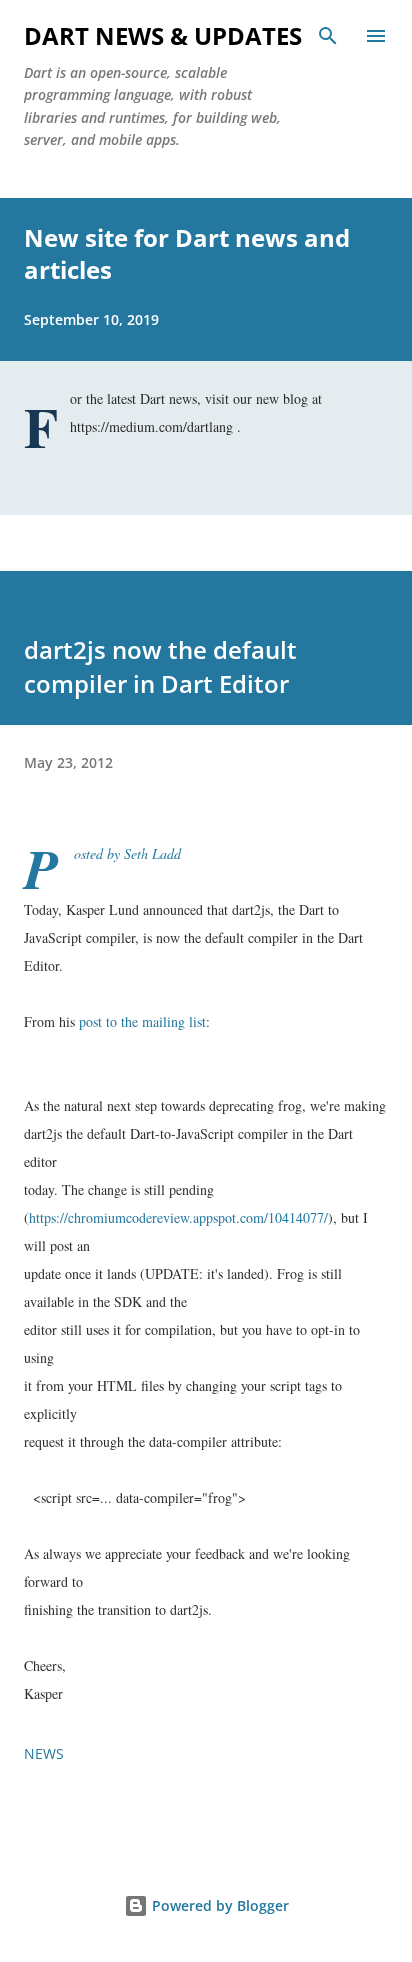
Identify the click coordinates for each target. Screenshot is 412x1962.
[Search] (328, 36)
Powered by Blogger (218, 1905)
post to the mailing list (142, 1021)
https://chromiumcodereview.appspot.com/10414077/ (178, 1217)
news (44, 1753)
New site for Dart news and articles (187, 253)
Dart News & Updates (163, 35)
